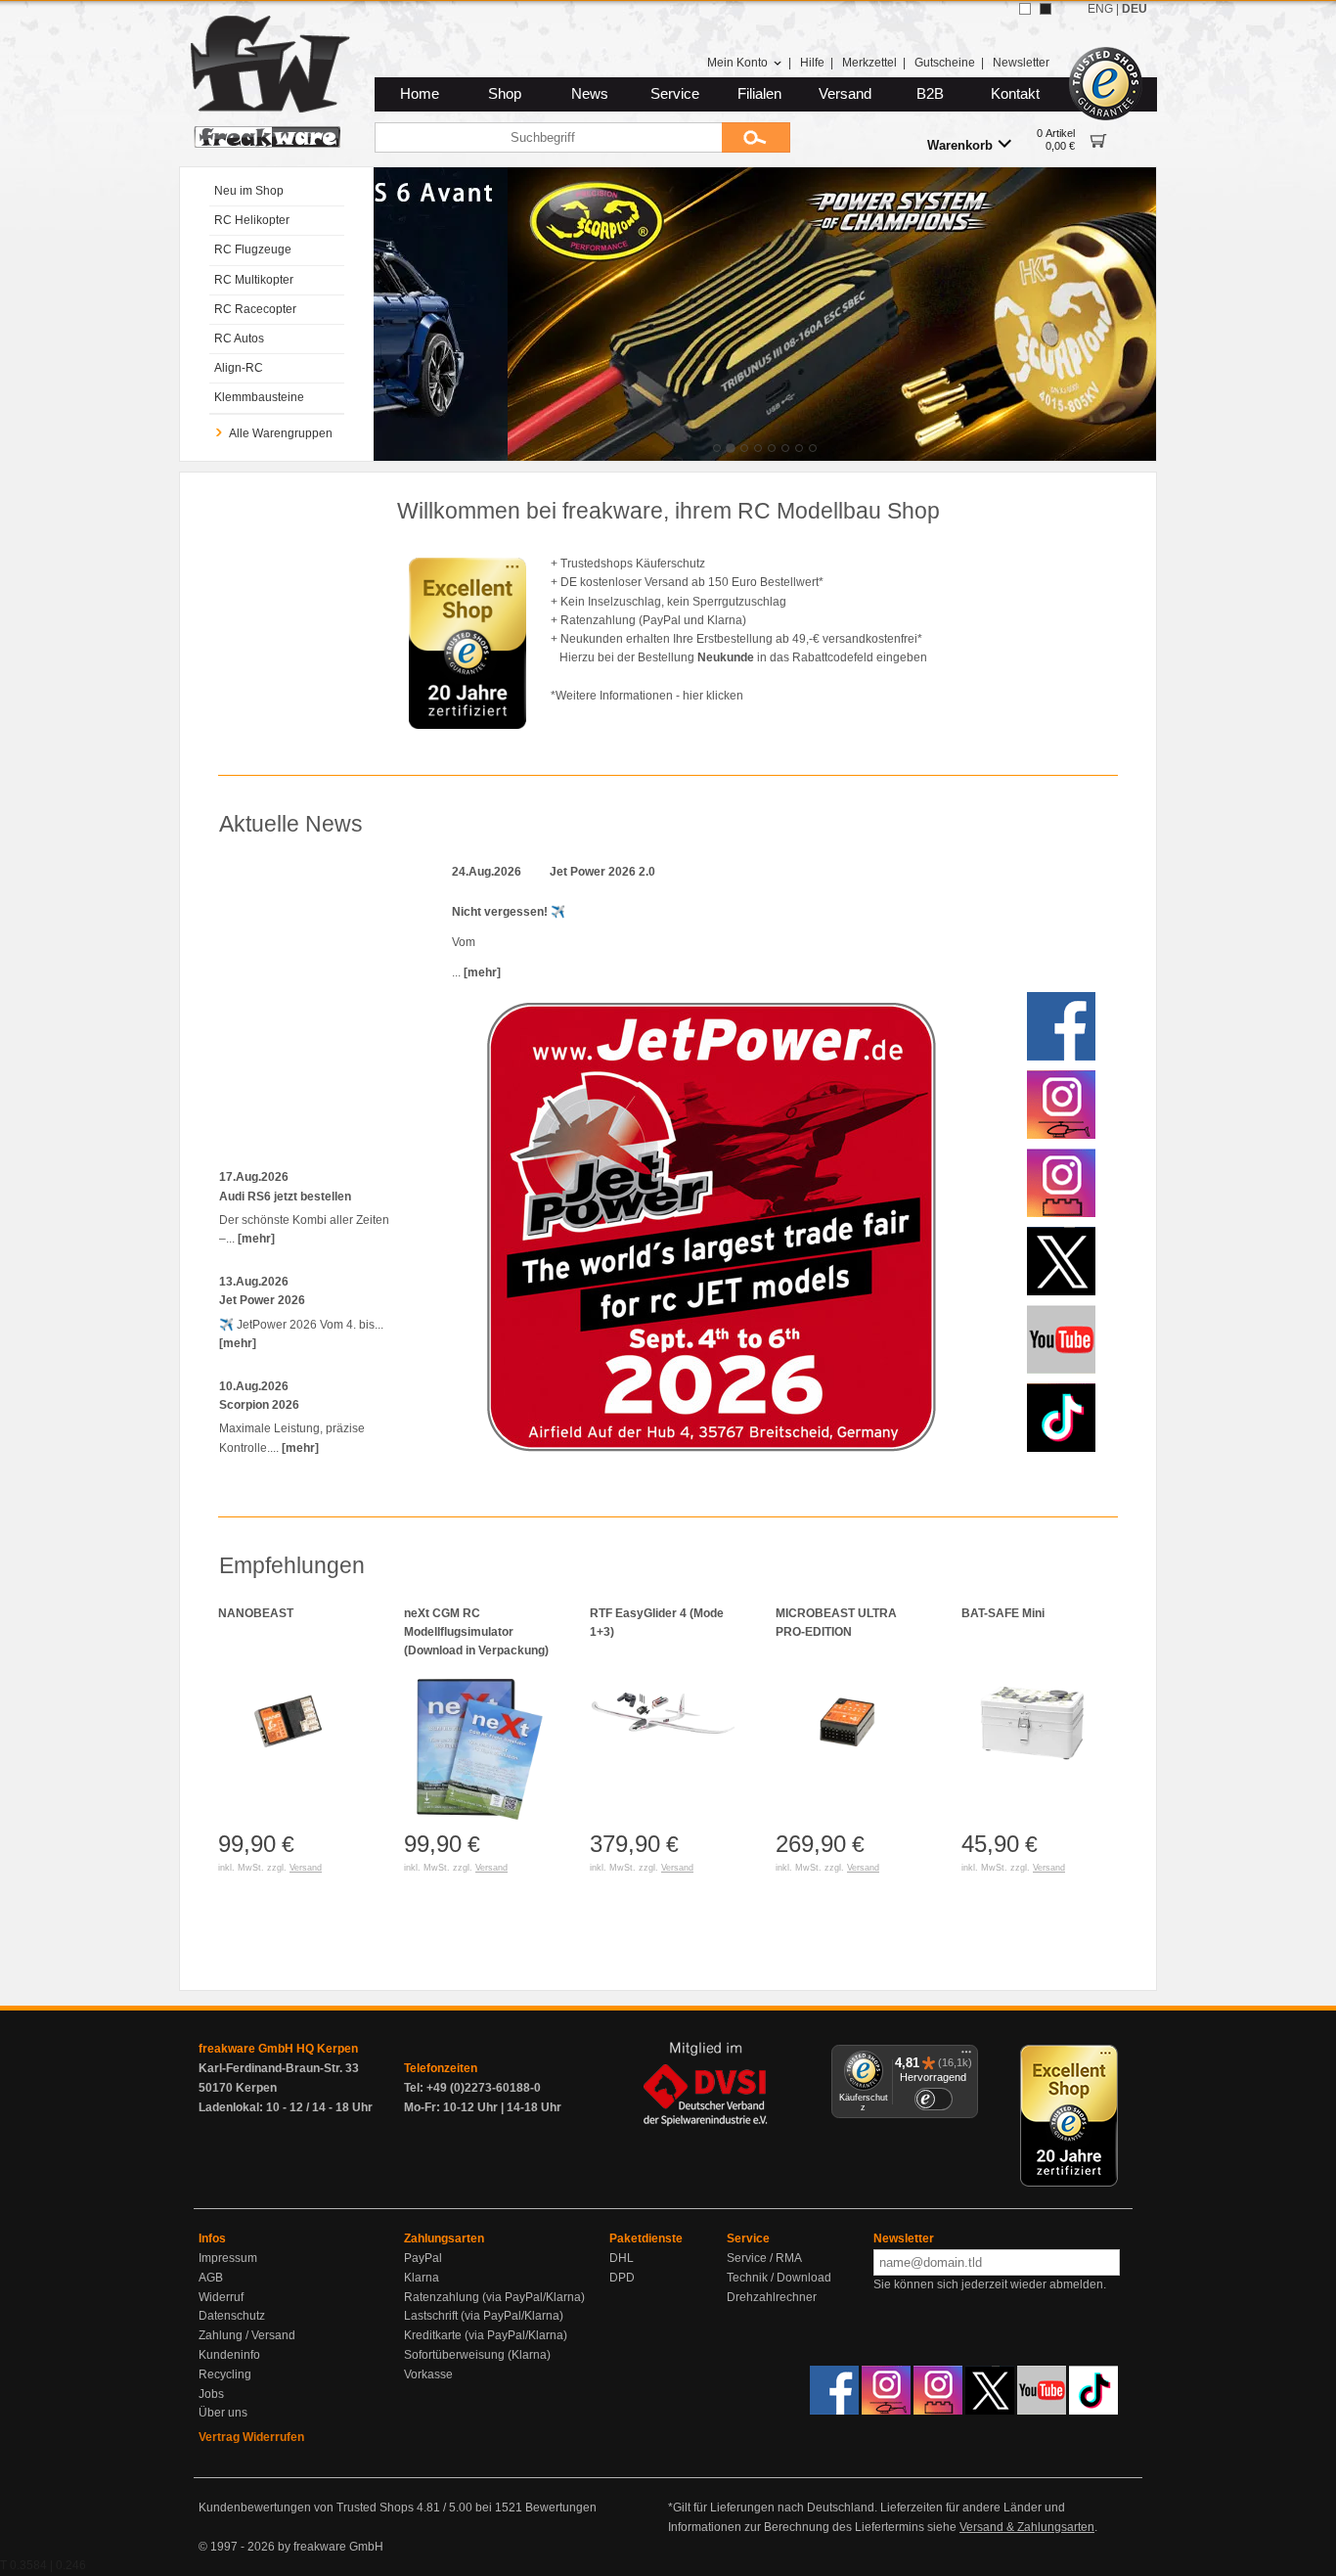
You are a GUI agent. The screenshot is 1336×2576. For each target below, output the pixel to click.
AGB (211, 2278)
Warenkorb (960, 145)
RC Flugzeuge (253, 249)
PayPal (423, 2258)
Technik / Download (779, 2278)
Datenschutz (232, 2316)
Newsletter (1021, 63)
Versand (845, 94)
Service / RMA (764, 2258)
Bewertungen (561, 2508)
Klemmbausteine (259, 397)
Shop (505, 94)
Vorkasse (428, 2374)
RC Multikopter (254, 280)
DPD (622, 2278)
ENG (1100, 9)
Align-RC (239, 368)
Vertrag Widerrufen (251, 2437)
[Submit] (756, 137)
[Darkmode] (1046, 9)
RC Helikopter (252, 220)
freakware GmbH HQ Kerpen (278, 2049)
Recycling (225, 2374)
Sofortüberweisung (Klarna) (477, 2355)
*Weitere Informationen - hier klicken (647, 696)
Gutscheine (945, 63)
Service (675, 94)
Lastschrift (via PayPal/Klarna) (484, 2316)
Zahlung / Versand (247, 2335)
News (590, 94)
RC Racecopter (255, 309)
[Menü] (966, 2056)
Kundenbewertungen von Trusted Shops (306, 2508)
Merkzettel (869, 63)
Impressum (228, 2258)
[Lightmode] (1025, 9)
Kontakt (1015, 94)
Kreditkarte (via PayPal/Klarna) (486, 2335)
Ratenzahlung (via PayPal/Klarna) (494, 2297)
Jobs (211, 2394)
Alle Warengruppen (281, 433)
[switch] (933, 2099)
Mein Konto (737, 63)
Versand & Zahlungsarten (1027, 2527)
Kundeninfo (229, 2355)
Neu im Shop (249, 191)
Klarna (422, 2278)
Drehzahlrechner (772, 2297)
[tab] (717, 448)
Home (420, 94)
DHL (622, 2258)
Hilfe (812, 63)
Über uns (223, 2413)
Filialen (759, 94)
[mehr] (256, 1239)
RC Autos (239, 339)
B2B (930, 94)
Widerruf (221, 2297)
